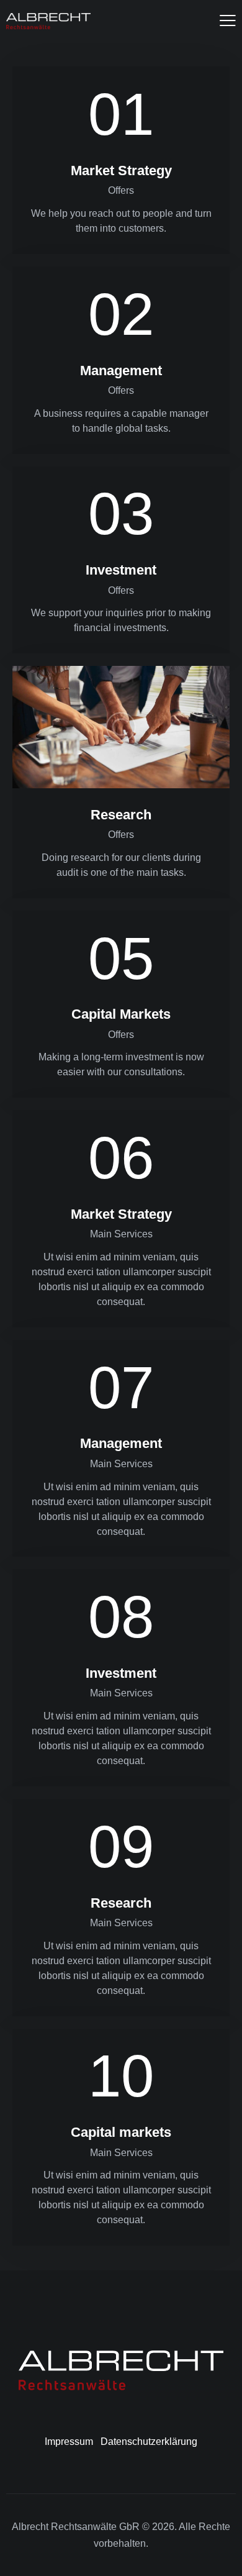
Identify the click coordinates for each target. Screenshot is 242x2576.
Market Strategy (121, 171)
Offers (121, 190)
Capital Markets (121, 1014)
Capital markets (121, 2132)
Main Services (121, 1234)
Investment (121, 570)
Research (121, 815)
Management (121, 371)
